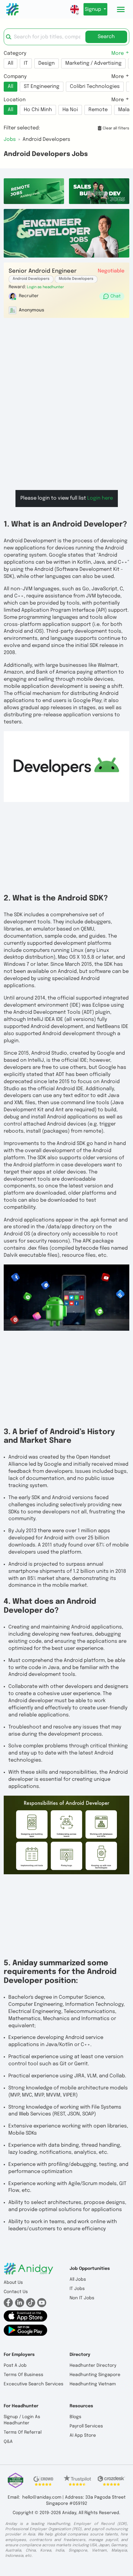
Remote (98, 110)
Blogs (75, 2417)
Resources (81, 2406)
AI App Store (83, 2435)
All (11, 63)
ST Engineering (42, 87)
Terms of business (24, 2375)
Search (106, 37)
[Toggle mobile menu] (121, 9)
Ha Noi (70, 110)
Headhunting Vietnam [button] (93, 2384)
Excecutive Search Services (34, 2384)
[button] (45, 287)
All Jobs (78, 2279)
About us (13, 2283)
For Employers (19, 2355)
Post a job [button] (15, 2366)
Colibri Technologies (95, 87)
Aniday (69, 2513)
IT (26, 63)
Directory (80, 2355)
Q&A (8, 2442)
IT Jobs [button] (77, 2289)
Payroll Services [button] (86, 2426)
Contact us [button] (16, 2292)
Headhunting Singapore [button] (95, 2375)
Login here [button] (100, 498)
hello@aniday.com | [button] (43, 2497)
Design (47, 63)
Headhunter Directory (93, 2366)
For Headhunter (21, 2406)
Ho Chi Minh (38, 110)
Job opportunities (90, 2269)
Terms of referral (23, 2432)
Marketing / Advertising (93, 63)
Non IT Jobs (82, 2298)
